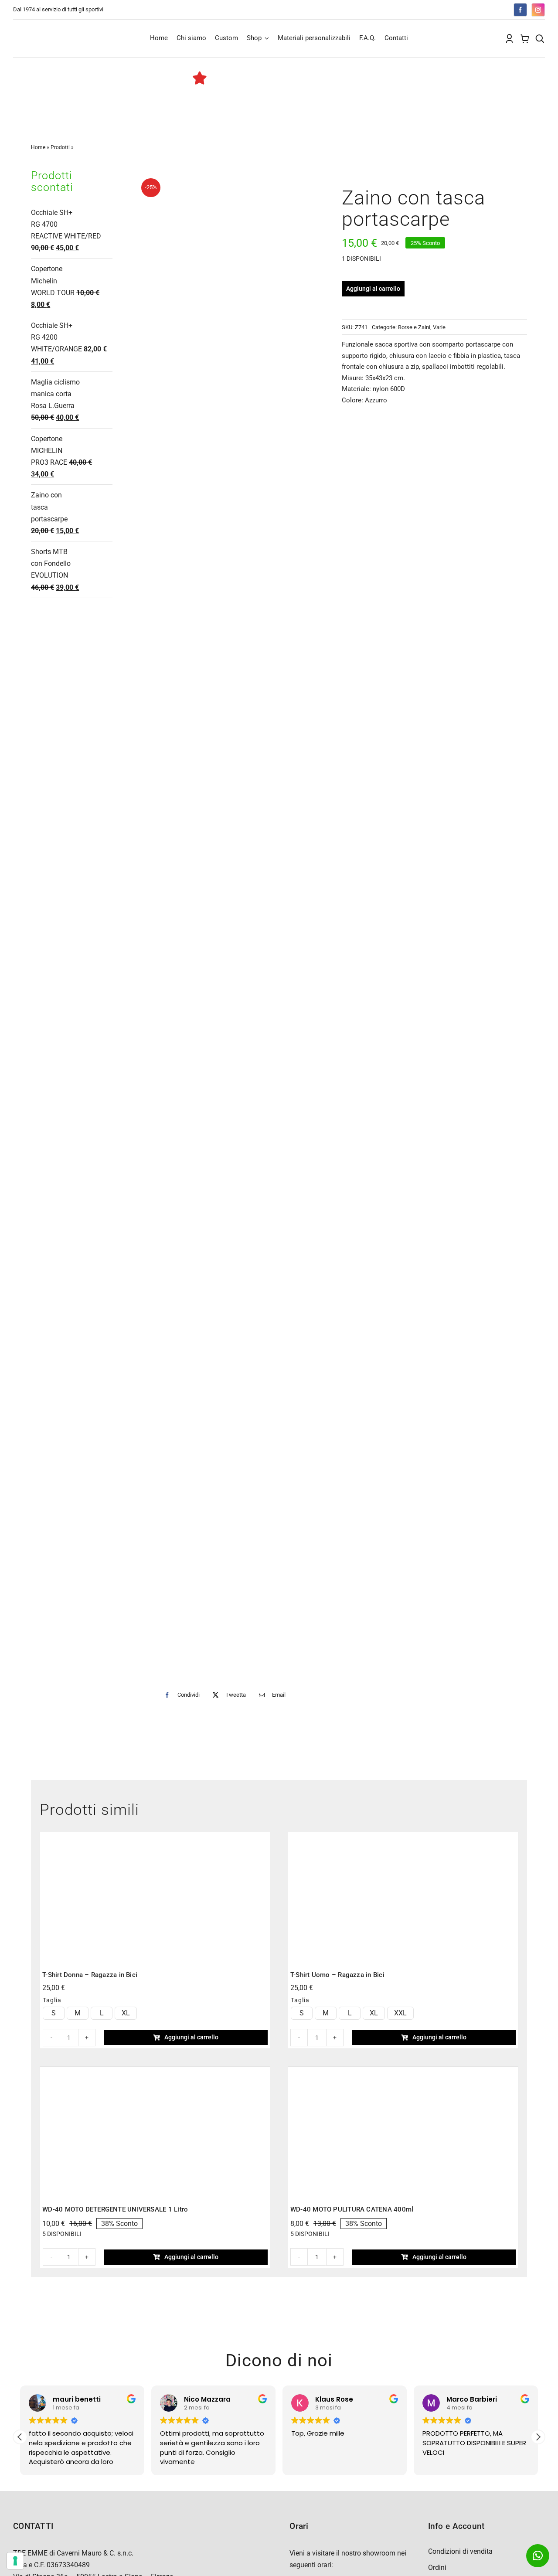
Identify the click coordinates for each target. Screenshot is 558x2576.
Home (38, 147)
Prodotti (60, 147)
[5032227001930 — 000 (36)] (403, 2072)
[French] (460, 9)
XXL (400, 2013)
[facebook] (520, 10)
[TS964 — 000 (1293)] (403, 1838)
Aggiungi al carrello (373, 289)
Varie (439, 327)
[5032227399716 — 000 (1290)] (155, 2072)
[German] (469, 9)
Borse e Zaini (414, 327)
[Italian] (477, 9)
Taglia (52, 2000)
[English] (451, 9)
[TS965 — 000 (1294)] (155, 1838)
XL (126, 2013)
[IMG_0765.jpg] (227, 925)
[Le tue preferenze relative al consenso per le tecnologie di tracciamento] (15, 2561)
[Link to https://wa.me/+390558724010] (538, 2556)
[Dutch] (442, 9)
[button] (538, 2437)
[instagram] (538, 10)
